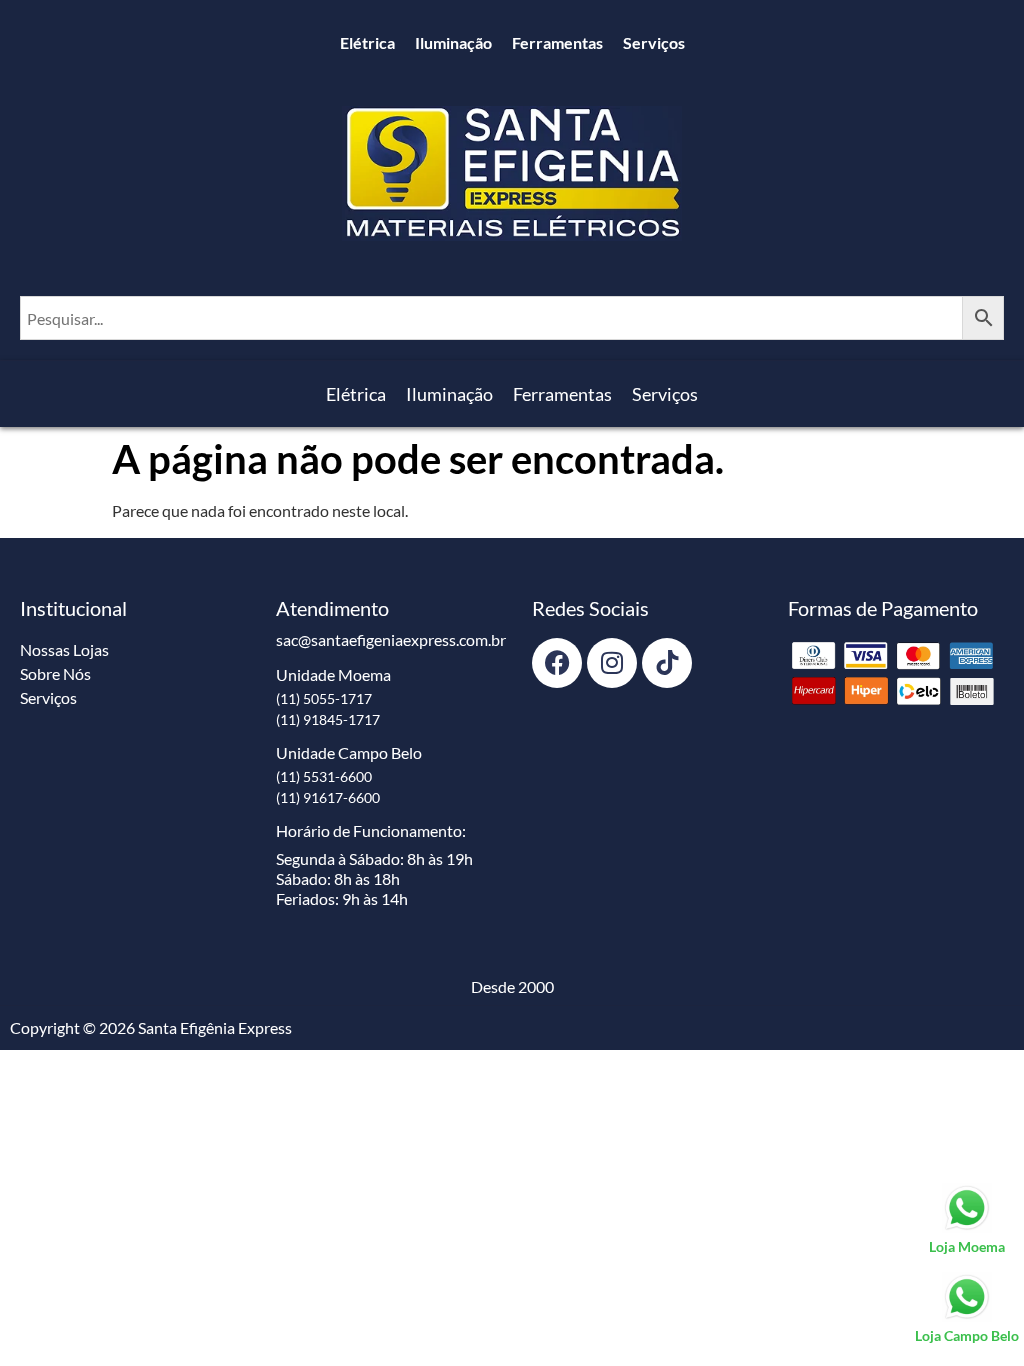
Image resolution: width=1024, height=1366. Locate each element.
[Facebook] (557, 663)
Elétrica (367, 42)
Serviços (654, 42)
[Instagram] (612, 663)
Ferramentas (557, 42)
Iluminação (453, 42)
